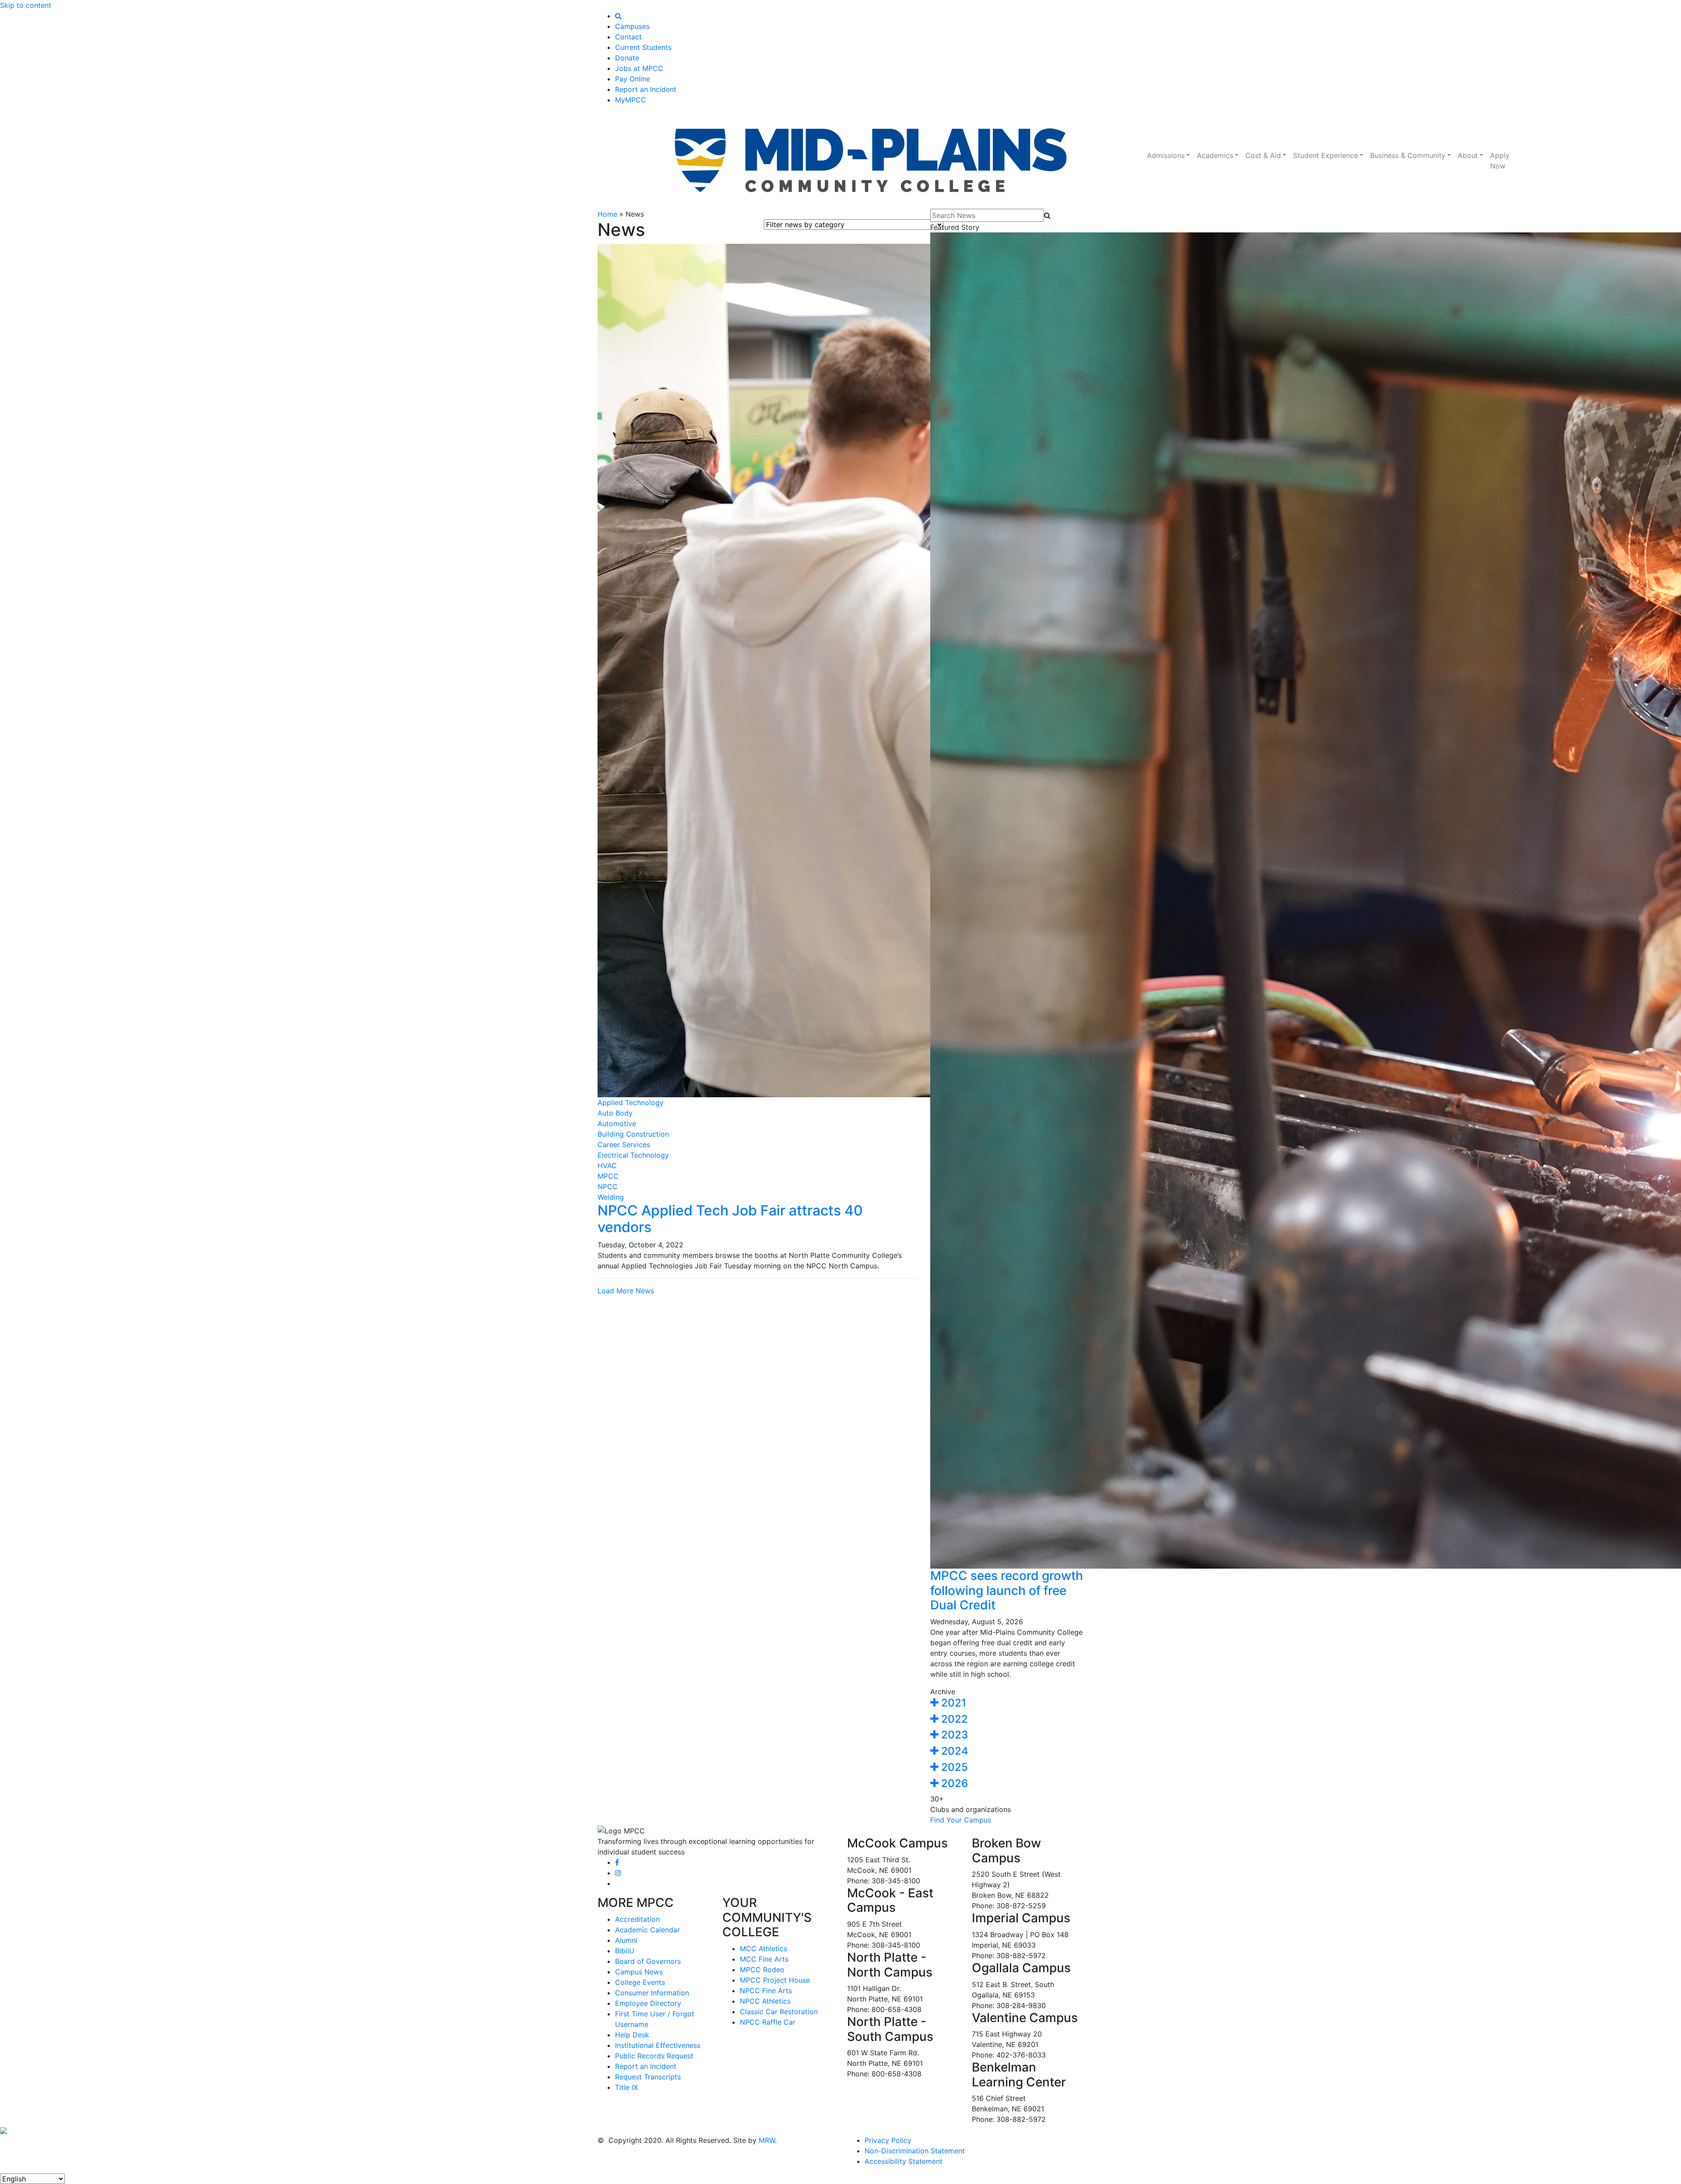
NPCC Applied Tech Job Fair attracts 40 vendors (730, 1219)
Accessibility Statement (904, 2161)
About (1468, 155)
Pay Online (633, 79)
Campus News (639, 1972)
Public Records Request (654, 2056)
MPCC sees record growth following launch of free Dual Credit (1007, 1590)
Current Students (643, 47)
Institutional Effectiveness (658, 2045)
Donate (627, 58)
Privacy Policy (888, 2140)
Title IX (626, 2087)
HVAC (607, 1166)
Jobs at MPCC (639, 68)
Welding (611, 1197)
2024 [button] (953, 1751)
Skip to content (26, 5)
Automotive (617, 1124)
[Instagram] (618, 1873)
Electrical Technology (633, 1155)
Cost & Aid (1263, 155)
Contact (628, 37)
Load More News (626, 1291)
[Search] (618, 16)
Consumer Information (652, 1993)
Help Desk (632, 2035)
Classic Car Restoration (779, 2012)
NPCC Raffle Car (768, 2022)
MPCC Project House (775, 1980)
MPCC (608, 1176)
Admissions (1166, 155)
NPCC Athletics (765, 2001)
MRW (767, 2140)
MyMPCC (631, 100)
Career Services (624, 1145)
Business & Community (1408, 155)
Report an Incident (646, 89)
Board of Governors (648, 1961)
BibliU (625, 1951)
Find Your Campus (961, 1820)
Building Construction (633, 1134)
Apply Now (1500, 161)
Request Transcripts (648, 2077)
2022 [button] (953, 1719)
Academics (1215, 155)
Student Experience (1326, 155)
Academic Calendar (647, 1930)
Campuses (632, 26)
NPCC (608, 1187)
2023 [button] (953, 1735)
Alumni (626, 1940)
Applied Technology (631, 1103)
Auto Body (615, 1113)
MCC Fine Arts (764, 1959)
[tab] (1007, 1703)
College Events (640, 1982)
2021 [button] (952, 1703)
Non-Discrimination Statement (915, 2151)
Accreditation (637, 1919)
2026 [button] (953, 1783)
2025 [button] (953, 1767)
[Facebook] (617, 1862)
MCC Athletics (763, 1949)
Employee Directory (648, 2003)
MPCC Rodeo (762, 1970)
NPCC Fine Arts (766, 1991)
